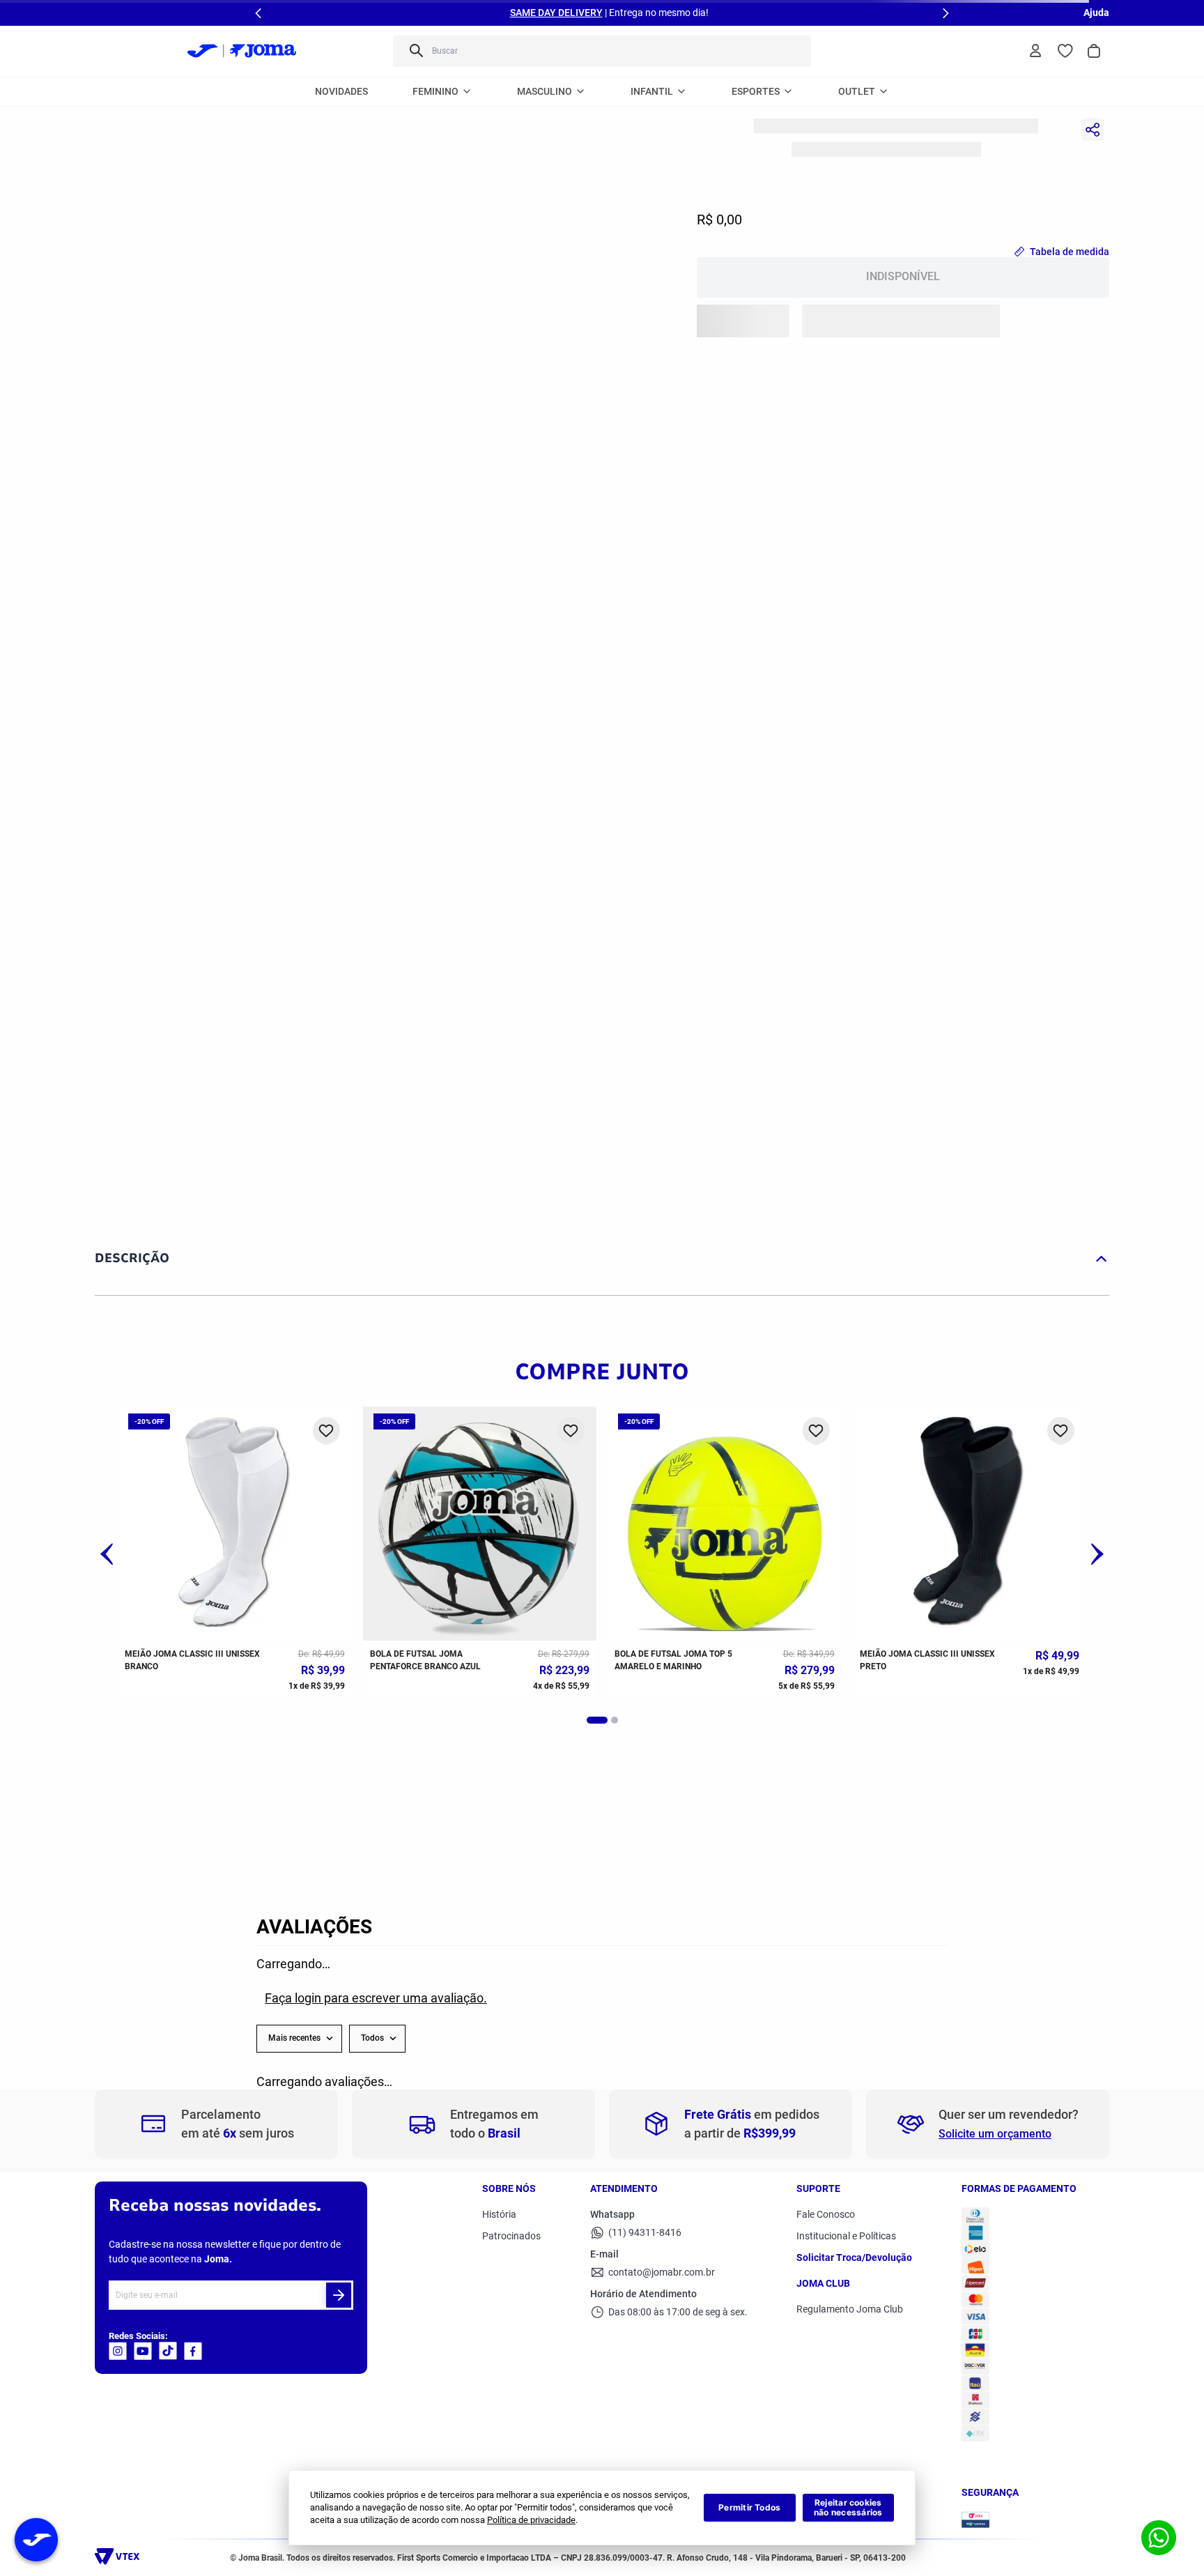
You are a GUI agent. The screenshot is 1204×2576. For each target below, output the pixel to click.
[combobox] (602, 51)
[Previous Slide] (258, 13)
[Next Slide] (946, 13)
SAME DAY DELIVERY (556, 13)
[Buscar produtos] (415, 51)
